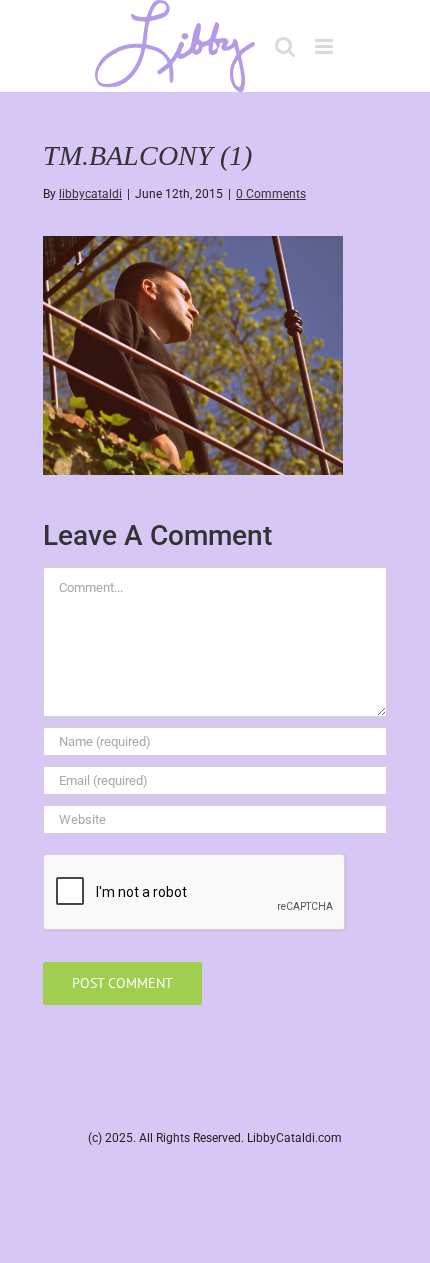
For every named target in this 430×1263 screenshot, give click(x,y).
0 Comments (271, 194)
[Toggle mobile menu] (325, 46)
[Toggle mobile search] (285, 46)
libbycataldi (90, 194)
